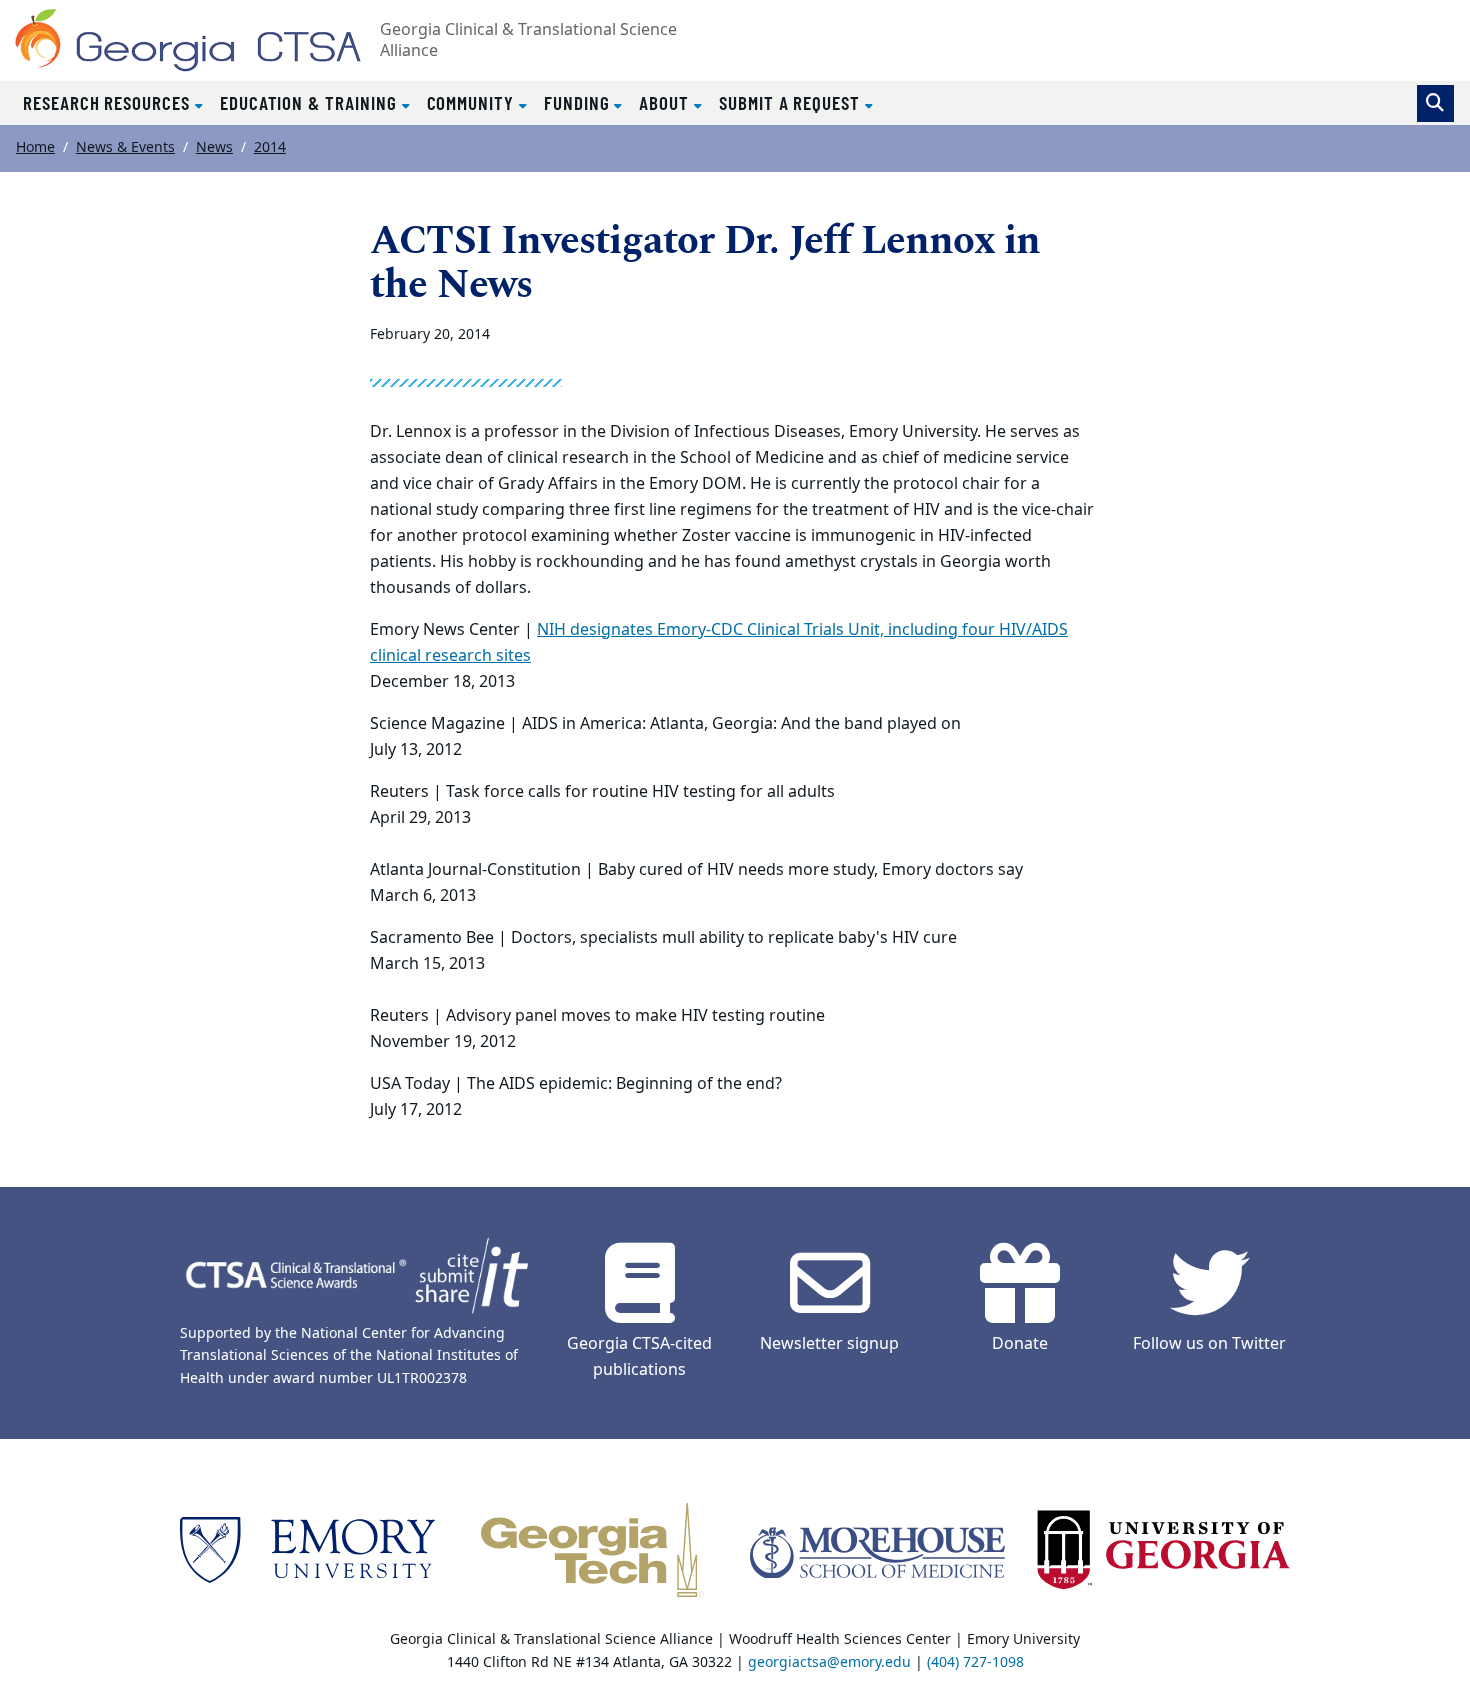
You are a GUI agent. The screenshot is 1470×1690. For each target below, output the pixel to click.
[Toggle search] (1435, 103)
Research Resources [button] (109, 102)
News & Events (125, 147)
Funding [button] (579, 102)
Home (35, 147)
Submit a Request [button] (792, 102)
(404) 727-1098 (975, 1662)
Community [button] (473, 102)
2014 (270, 147)
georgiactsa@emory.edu (829, 1662)
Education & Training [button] (311, 102)
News (214, 147)
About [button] (666, 102)
